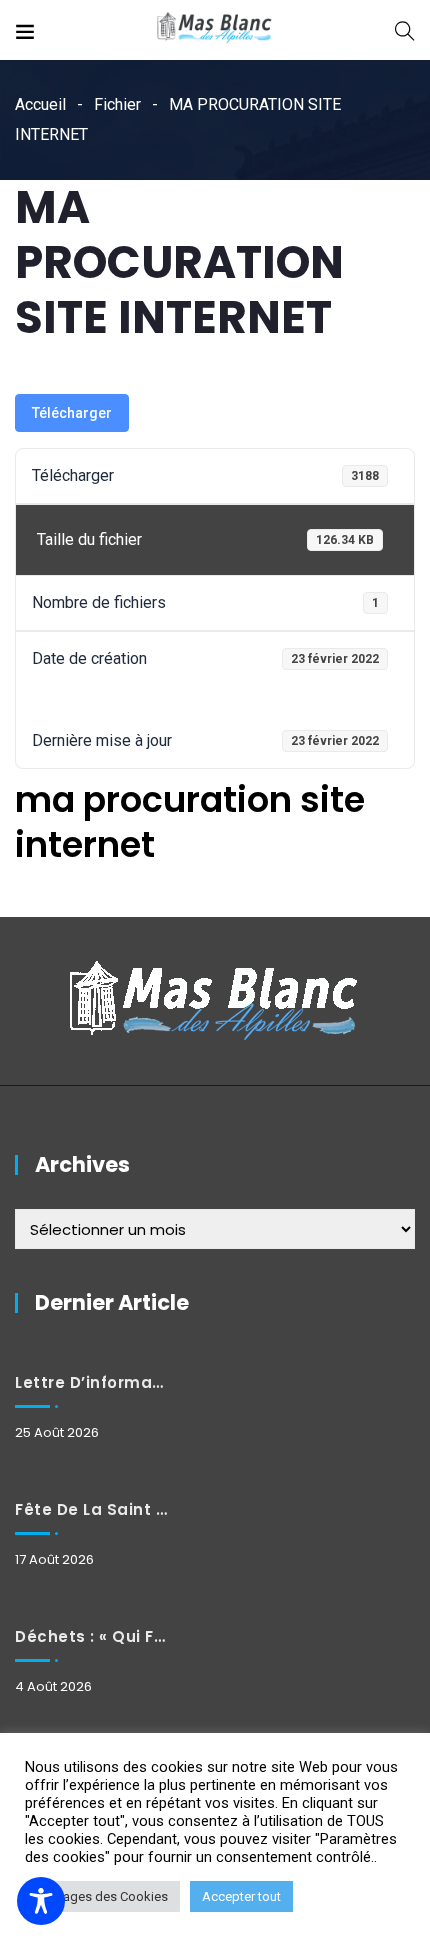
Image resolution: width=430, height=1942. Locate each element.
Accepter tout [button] (241, 1896)
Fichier (117, 104)
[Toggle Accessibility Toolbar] (41, 1901)
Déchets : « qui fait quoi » (91, 1636)
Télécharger (72, 413)
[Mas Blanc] (215, 29)
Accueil (40, 104)
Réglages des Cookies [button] (102, 1896)
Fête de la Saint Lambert (91, 1509)
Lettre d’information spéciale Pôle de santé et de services (91, 1382)
